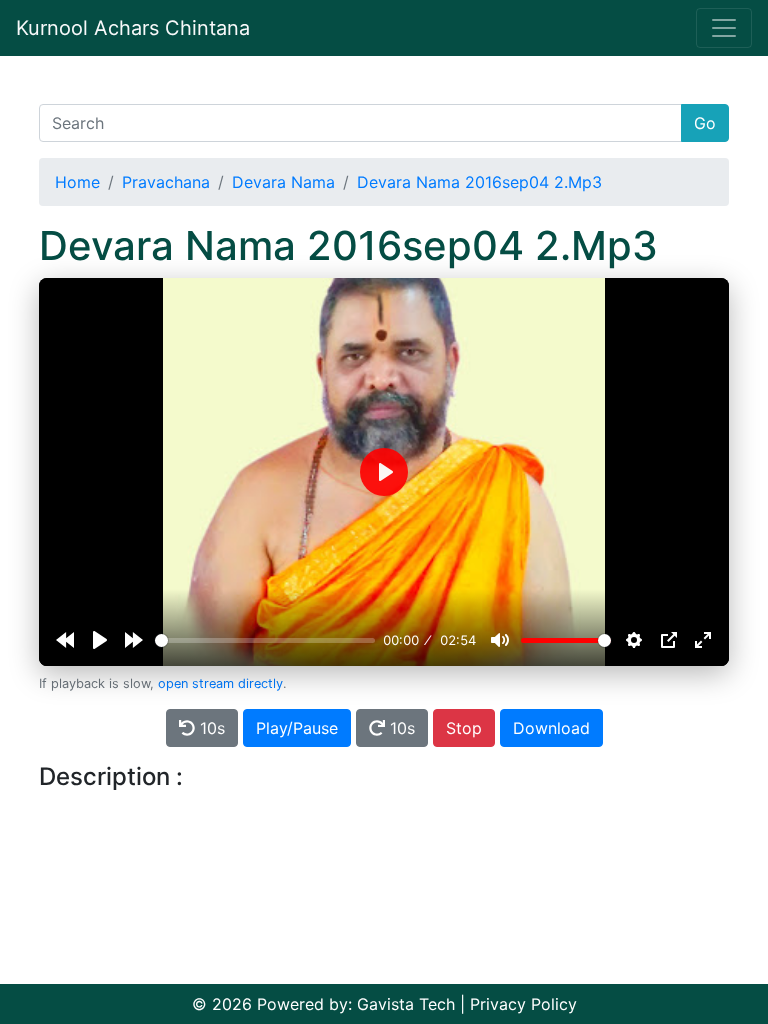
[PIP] (669, 640)
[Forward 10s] (134, 640)
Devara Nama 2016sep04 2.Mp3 (479, 182)
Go (705, 123)
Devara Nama (283, 182)
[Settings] (634, 640)
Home (77, 182)
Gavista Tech (406, 1004)
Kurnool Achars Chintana (133, 28)
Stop (464, 728)
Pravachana (166, 182)
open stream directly (220, 683)
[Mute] (500, 640)
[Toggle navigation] (724, 28)
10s (210, 728)
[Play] (100, 640)
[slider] (265, 640)
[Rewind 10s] (65, 640)
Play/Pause (297, 728)
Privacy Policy (523, 1004)
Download (551, 728)
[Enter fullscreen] (703, 640)
